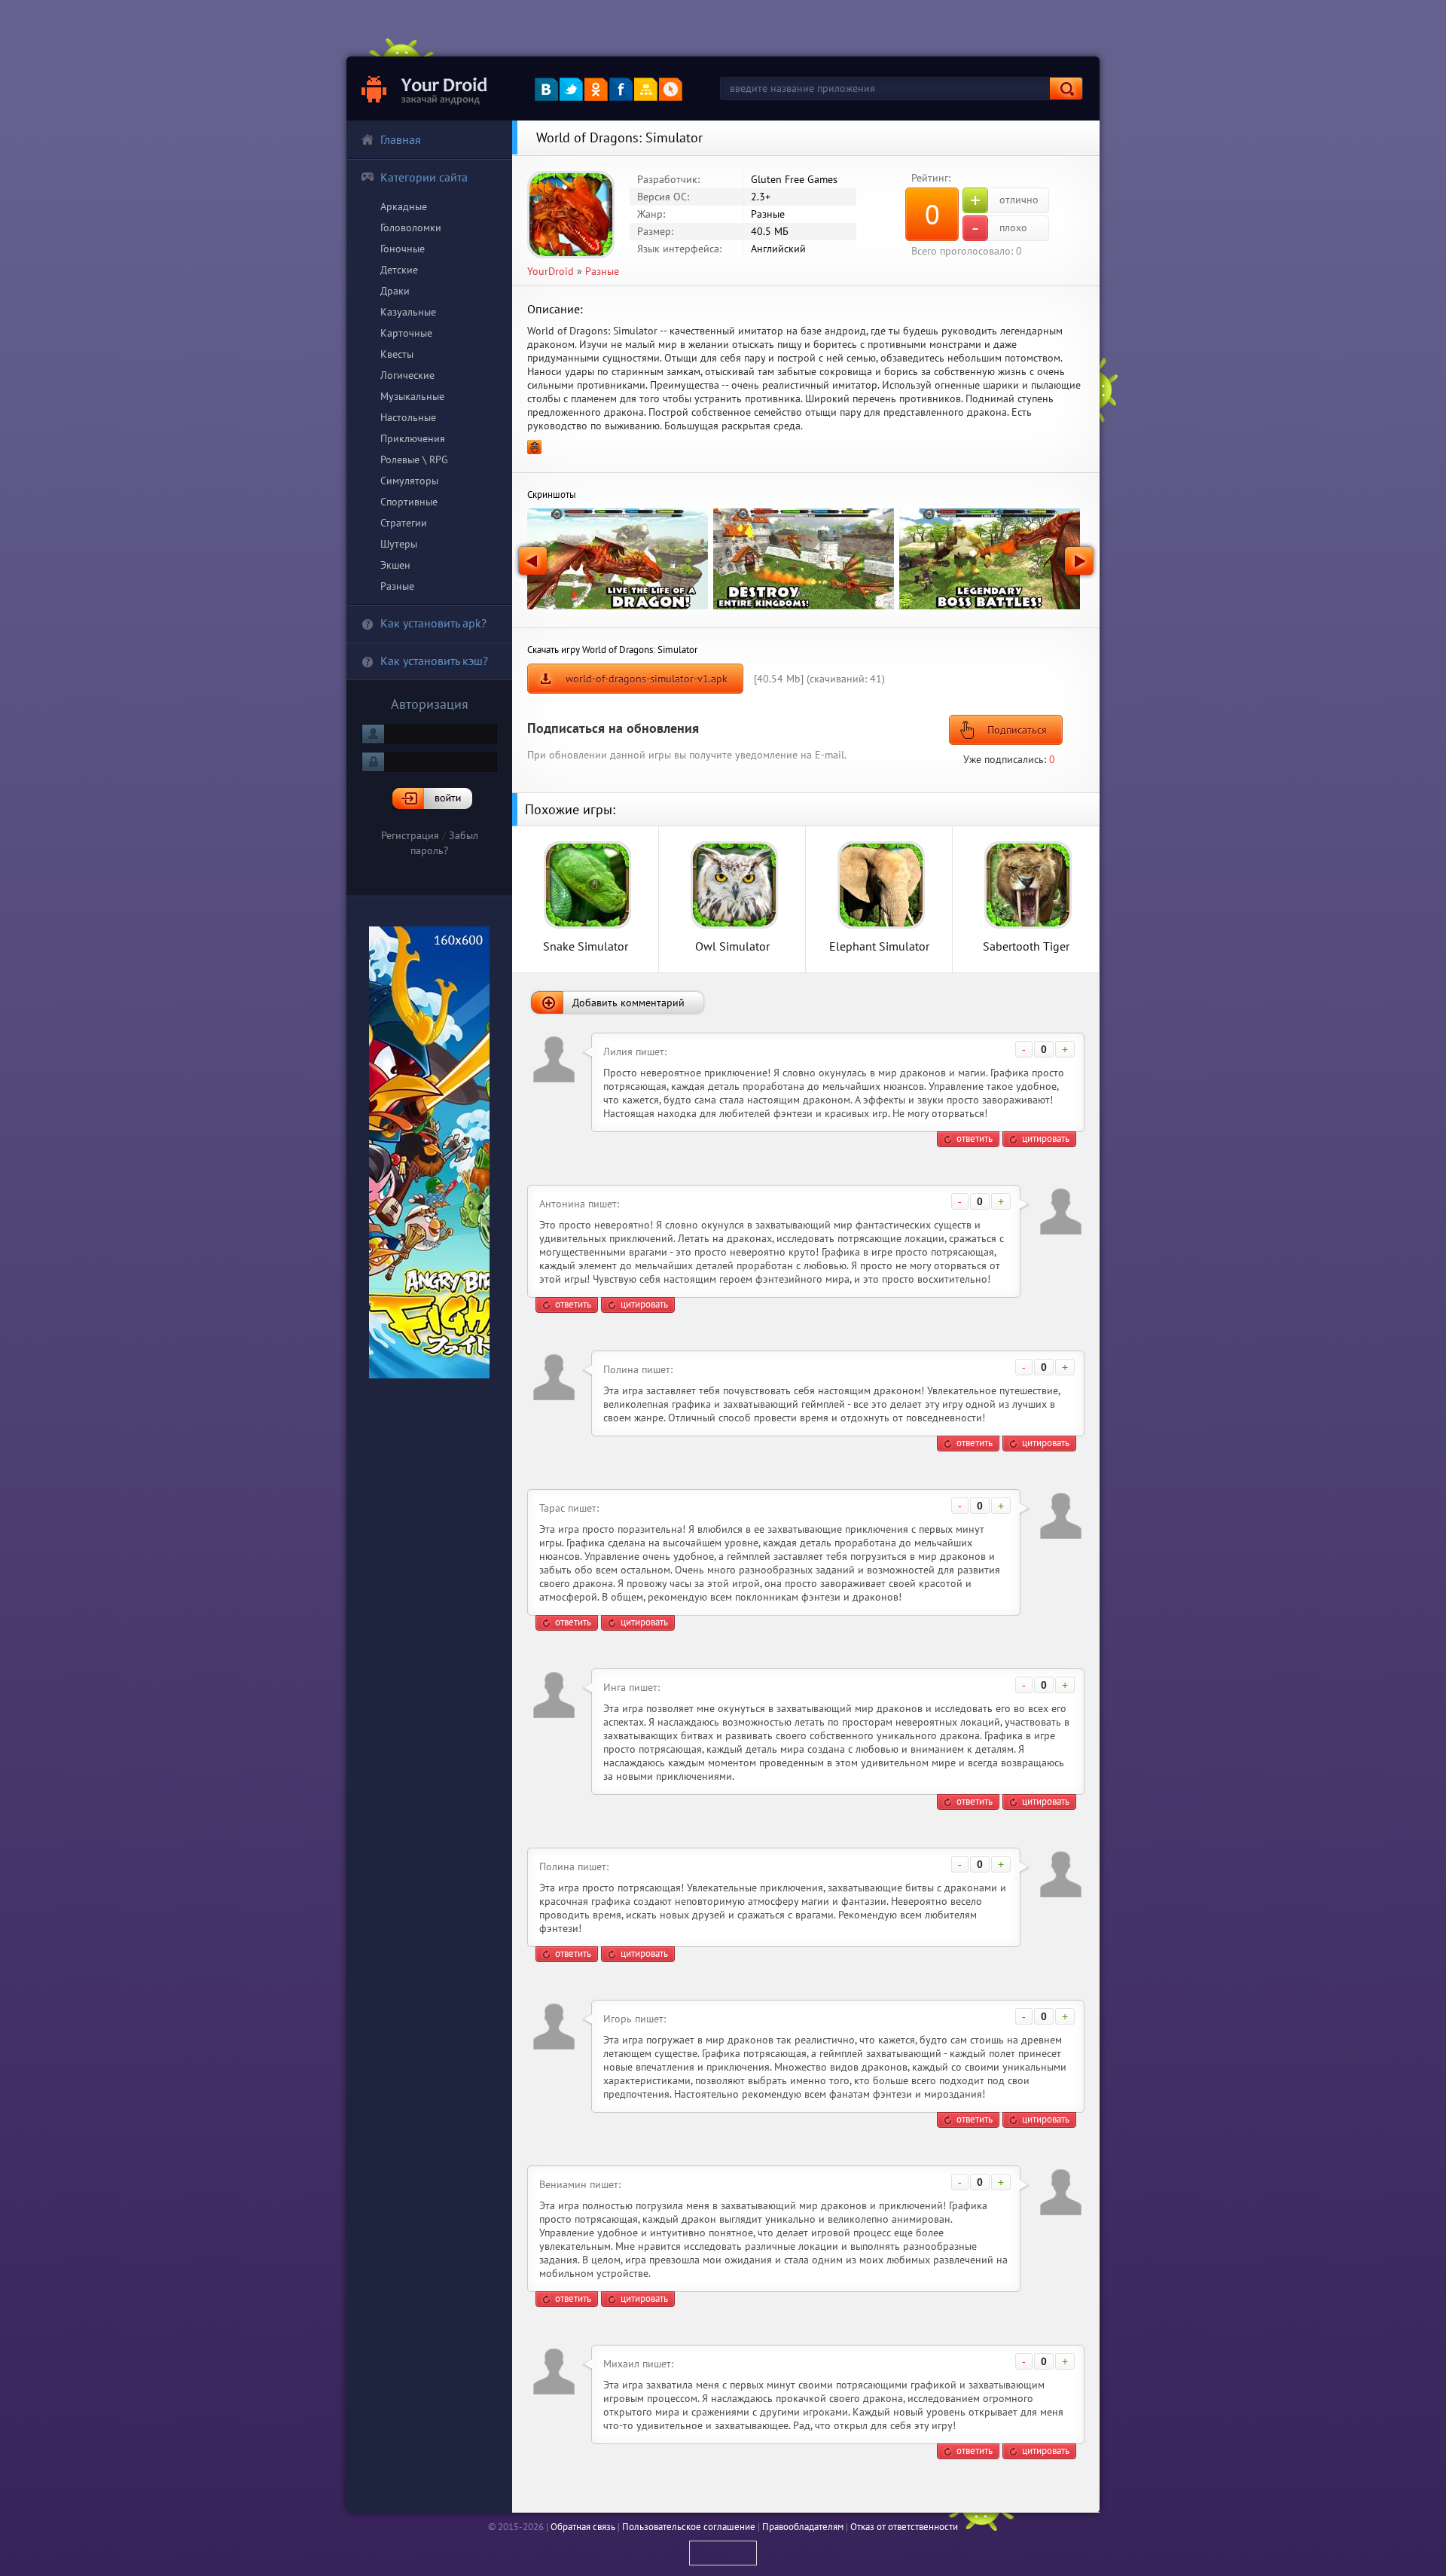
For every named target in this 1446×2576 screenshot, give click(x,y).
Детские (399, 270)
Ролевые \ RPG (414, 459)
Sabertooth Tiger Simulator (1026, 946)
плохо (999, 228)
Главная (401, 139)
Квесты (397, 354)
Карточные (406, 333)
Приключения (413, 438)
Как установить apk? (433, 623)
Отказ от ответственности (904, 2527)
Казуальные (408, 312)
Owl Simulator (732, 946)
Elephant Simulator (879, 946)
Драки (395, 291)
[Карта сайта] (646, 89)
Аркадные (404, 206)
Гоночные (403, 249)
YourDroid (551, 271)
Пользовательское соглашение (689, 2527)
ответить (975, 1138)
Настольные (408, 417)
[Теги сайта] (671, 89)
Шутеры (399, 544)
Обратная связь (583, 2527)
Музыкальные (412, 396)
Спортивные (409, 502)
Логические (407, 375)
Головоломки (411, 227)
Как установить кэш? (434, 661)
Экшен (395, 565)
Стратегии (404, 523)
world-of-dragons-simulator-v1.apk (647, 679)
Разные (397, 586)
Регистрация (410, 835)
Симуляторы (409, 481)
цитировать (1046, 1138)
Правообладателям (803, 2527)
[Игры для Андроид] (425, 89)
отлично (1004, 200)
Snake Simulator (586, 946)
